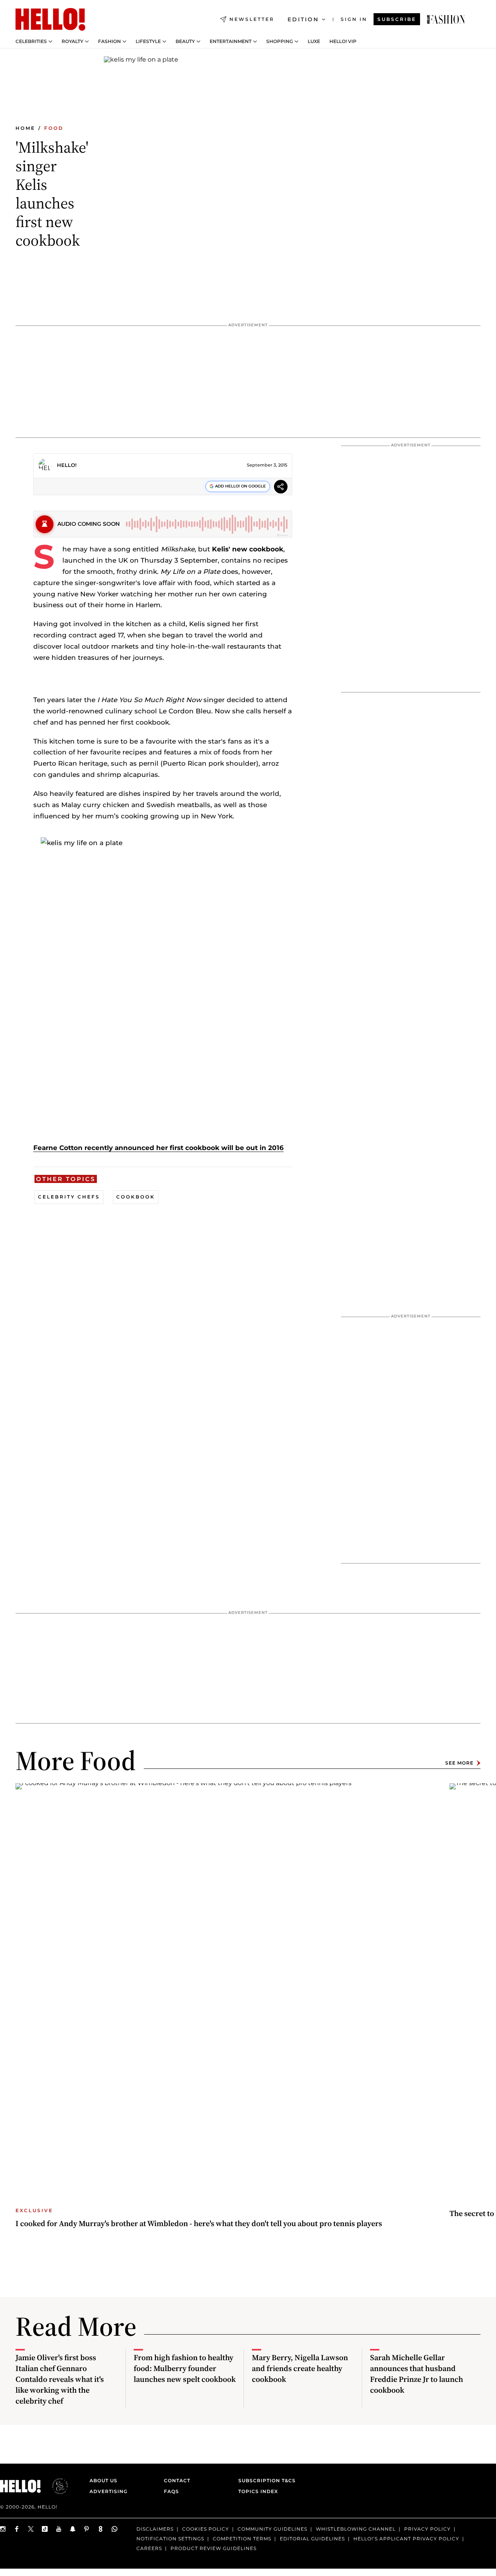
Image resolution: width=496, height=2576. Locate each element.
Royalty (72, 41)
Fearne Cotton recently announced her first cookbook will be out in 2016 (158, 1148)
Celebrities (31, 41)
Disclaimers (155, 2529)
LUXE (314, 41)
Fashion (109, 41)
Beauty (185, 41)
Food (54, 128)
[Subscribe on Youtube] (59, 2529)
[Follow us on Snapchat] (73, 2529)
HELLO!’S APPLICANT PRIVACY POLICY (406, 2539)
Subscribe (397, 19)
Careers (149, 2548)
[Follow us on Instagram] (3, 2529)
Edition (303, 19)
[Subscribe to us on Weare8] (101, 2529)
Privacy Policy (427, 2529)
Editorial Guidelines (312, 2539)
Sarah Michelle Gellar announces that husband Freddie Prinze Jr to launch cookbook (417, 2374)
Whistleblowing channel (356, 2529)
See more (459, 1763)
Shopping (280, 41)
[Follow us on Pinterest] (87, 2529)
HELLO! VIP (343, 41)
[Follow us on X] (31, 2529)
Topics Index (258, 2491)
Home (25, 128)
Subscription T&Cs (265, 2480)
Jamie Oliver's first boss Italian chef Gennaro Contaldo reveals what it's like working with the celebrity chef (60, 2379)
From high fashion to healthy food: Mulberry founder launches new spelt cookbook (185, 2368)
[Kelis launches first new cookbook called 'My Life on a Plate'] (446, 19)
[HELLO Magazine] (50, 19)
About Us (103, 2480)
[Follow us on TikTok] (45, 2529)
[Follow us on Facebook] (17, 2529)
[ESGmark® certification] (55, 2486)
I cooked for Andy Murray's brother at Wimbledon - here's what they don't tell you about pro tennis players (199, 2223)
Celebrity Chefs (69, 1197)
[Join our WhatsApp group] (115, 2529)
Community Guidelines (272, 2529)
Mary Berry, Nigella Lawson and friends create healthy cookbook (300, 2368)
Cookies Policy (206, 2529)
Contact (177, 2480)
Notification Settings (170, 2539)
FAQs (171, 2491)
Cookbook (136, 1197)
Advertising (108, 2491)
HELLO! (67, 465)
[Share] (281, 488)
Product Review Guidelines (214, 2548)
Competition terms (242, 2539)
